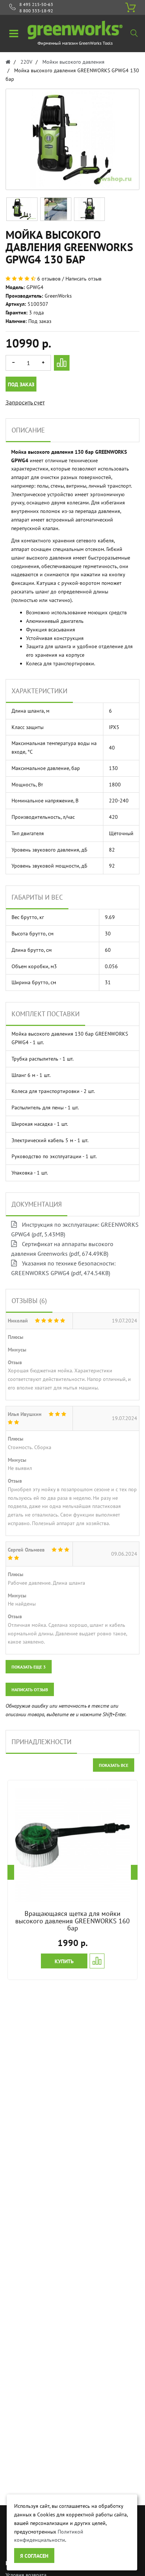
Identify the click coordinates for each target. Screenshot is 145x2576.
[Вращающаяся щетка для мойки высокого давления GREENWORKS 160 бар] (72, 1845)
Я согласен (34, 2556)
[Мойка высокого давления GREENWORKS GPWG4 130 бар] (22, 209)
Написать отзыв (83, 279)
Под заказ (21, 384)
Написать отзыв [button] (30, 1690)
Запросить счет (25, 402)
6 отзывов (49, 279)
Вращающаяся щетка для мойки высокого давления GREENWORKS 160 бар (72, 1921)
